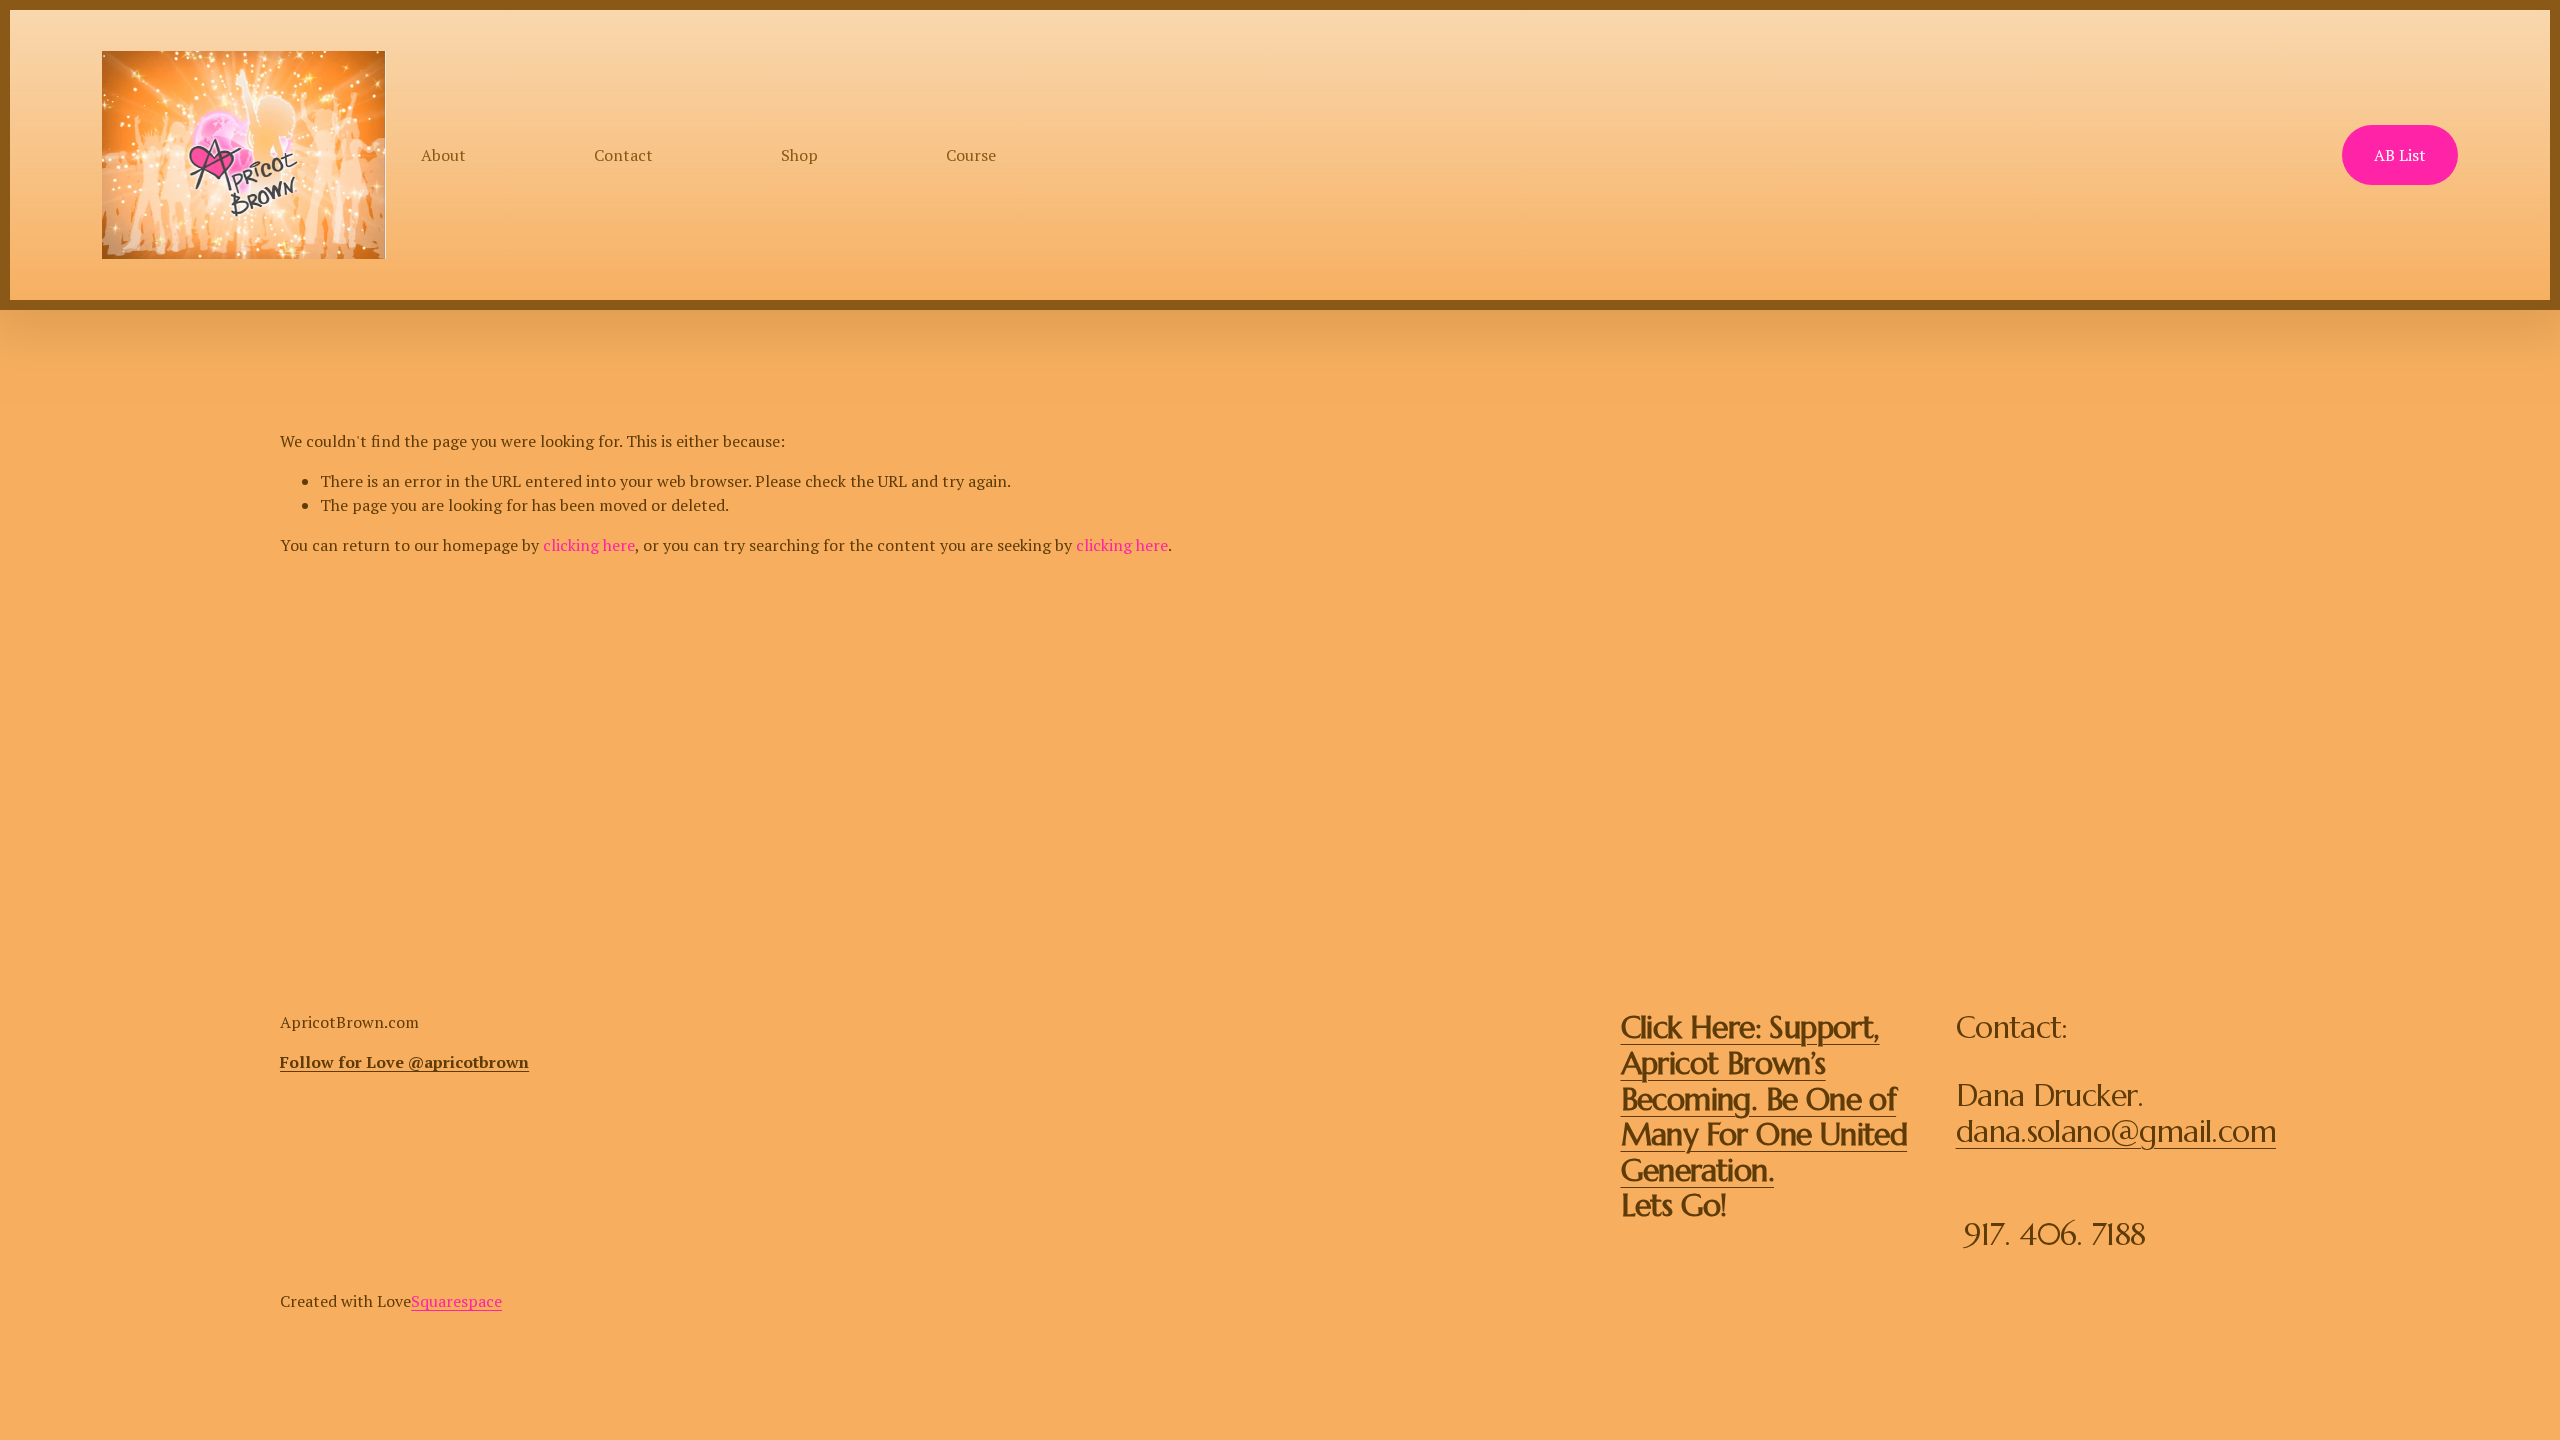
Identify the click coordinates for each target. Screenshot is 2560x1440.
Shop (799, 155)
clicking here (589, 545)
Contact (623, 155)
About (443, 155)
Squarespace (456, 1301)
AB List (2400, 155)
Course (971, 155)
